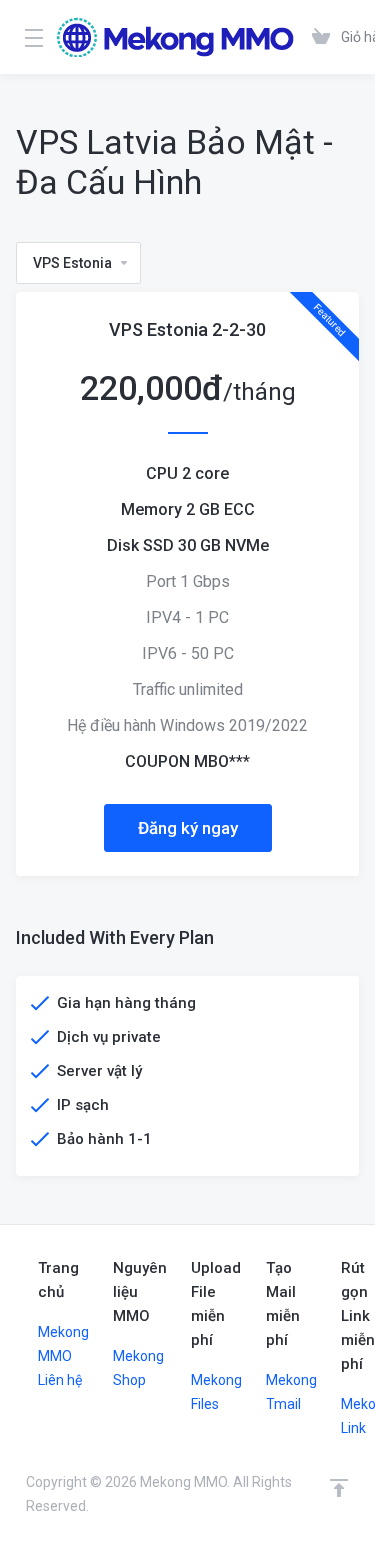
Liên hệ (60, 1380)
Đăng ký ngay (188, 828)
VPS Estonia (72, 263)
